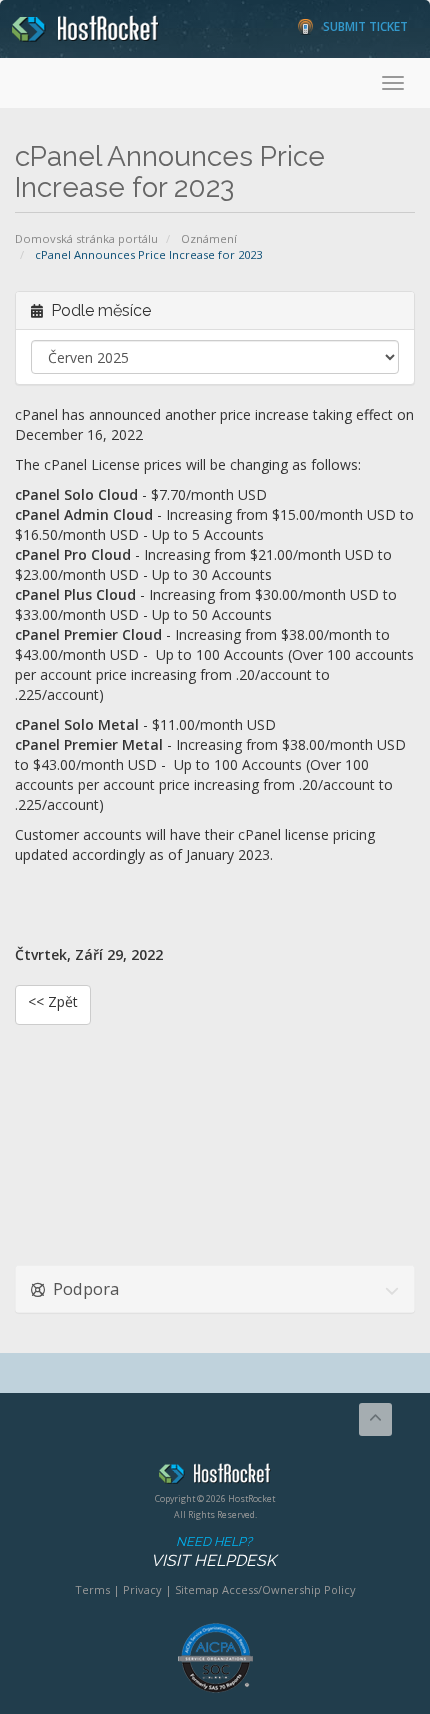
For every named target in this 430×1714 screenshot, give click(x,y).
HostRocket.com (215, 1477)
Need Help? (213, 1552)
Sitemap (197, 1589)
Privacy (142, 1589)
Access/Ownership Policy (289, 1589)
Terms (92, 1589)
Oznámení (209, 238)
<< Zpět (53, 1001)
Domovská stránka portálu (86, 238)
